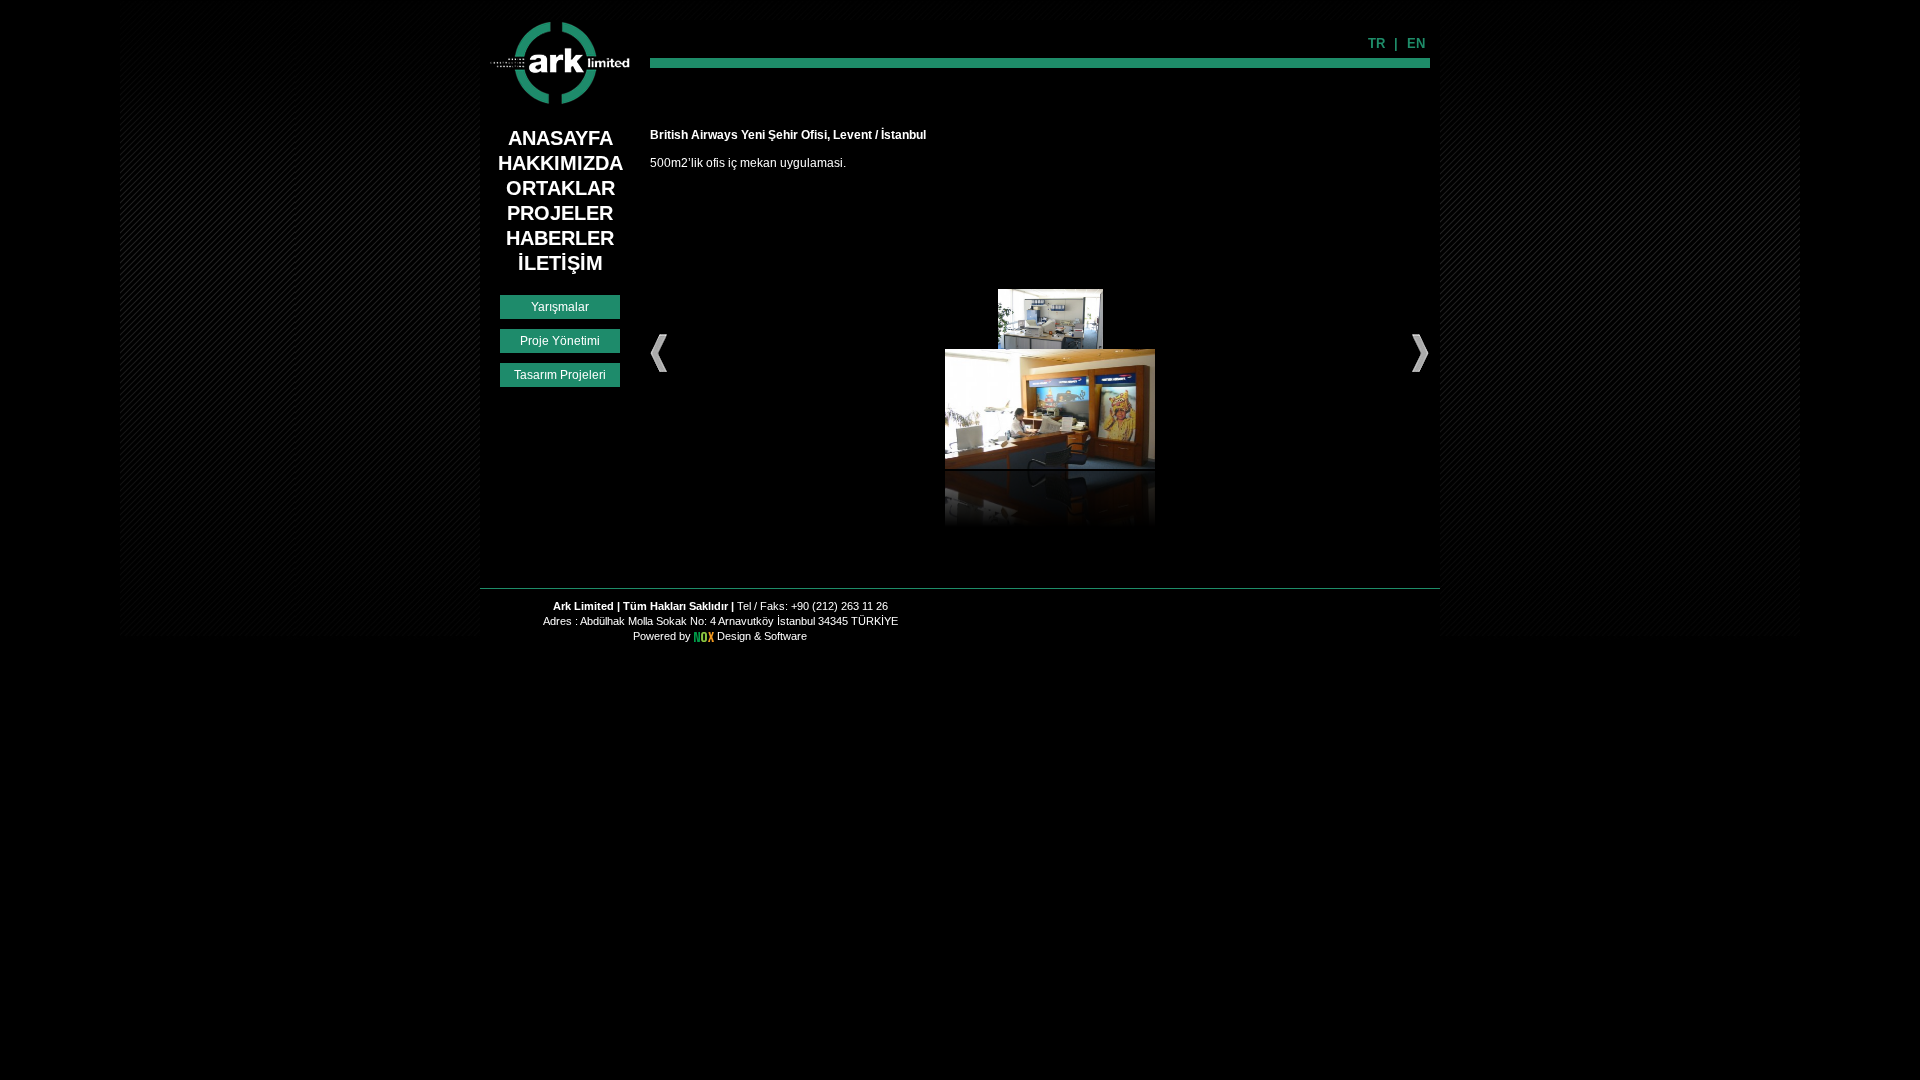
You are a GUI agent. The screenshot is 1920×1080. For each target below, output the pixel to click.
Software (785, 636)
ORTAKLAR (560, 188)
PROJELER (560, 213)
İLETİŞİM (560, 263)
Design (735, 636)
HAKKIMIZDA (560, 163)
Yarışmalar (560, 307)
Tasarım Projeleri (560, 375)
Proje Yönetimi (560, 341)
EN (1416, 43)
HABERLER (560, 238)
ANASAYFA (560, 138)
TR (1376, 43)
